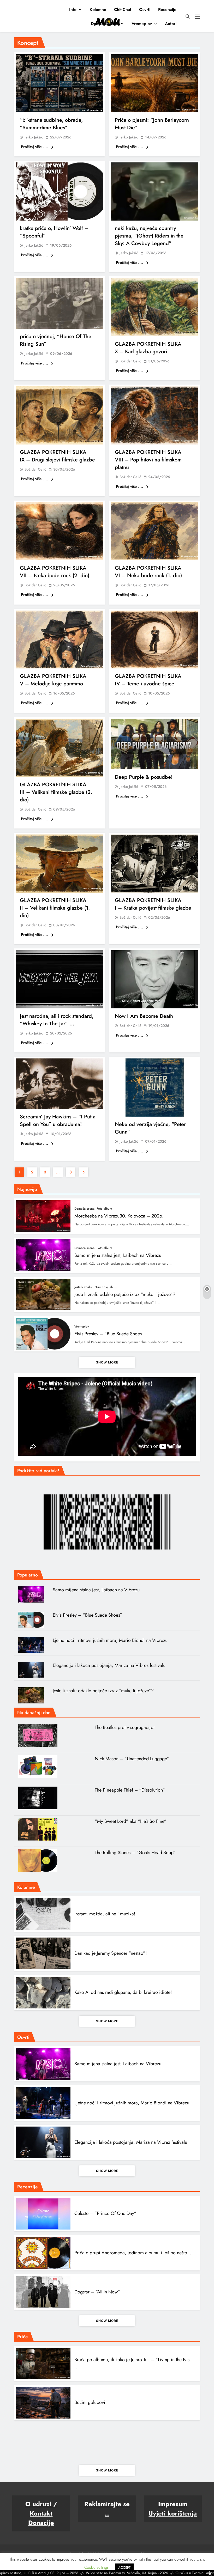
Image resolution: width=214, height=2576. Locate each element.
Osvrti (145, 10)
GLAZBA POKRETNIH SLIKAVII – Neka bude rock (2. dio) (55, 572)
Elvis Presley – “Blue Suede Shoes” (109, 1334)
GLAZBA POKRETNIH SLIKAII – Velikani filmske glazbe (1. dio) (55, 908)
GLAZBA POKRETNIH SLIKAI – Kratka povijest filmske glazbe (153, 904)
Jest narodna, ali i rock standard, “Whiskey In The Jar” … (57, 1020)
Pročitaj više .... (35, 147)
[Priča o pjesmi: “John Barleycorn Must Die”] (154, 83)
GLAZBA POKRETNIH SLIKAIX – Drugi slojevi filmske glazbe (57, 456)
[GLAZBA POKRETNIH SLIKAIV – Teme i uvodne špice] (154, 640)
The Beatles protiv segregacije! (125, 1727)
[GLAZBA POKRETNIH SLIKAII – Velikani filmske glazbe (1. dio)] (60, 864)
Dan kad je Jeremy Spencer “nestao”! (111, 1953)
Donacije (41, 2523)
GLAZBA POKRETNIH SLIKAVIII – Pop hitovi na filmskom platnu (148, 460)
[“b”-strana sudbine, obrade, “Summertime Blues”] (60, 83)
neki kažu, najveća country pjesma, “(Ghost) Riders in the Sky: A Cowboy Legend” (149, 236)
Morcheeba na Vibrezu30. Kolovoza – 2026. (119, 1216)
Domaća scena (105, 24)
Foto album (104, 1209)
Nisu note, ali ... (106, 1287)
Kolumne (98, 10)
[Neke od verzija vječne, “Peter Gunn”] (154, 1088)
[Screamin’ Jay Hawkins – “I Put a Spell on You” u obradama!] (60, 1084)
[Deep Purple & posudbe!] (154, 744)
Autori (171, 24)
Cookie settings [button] (96, 2567)
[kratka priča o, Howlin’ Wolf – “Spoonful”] (60, 191)
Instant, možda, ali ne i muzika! (105, 1914)
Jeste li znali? (83, 1287)
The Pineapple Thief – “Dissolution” (130, 1790)
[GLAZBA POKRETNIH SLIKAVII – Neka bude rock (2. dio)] (60, 531)
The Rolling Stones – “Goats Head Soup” (135, 1853)
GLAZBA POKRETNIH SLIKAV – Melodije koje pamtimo (53, 680)
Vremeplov (142, 24)
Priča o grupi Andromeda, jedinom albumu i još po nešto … (133, 2253)
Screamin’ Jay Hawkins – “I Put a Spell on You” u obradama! (58, 1120)
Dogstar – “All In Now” (97, 2292)
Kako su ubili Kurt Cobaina (100, 2442)
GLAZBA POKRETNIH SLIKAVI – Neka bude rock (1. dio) (148, 572)
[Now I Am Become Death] (154, 979)
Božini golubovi (90, 2402)
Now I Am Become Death (144, 1016)
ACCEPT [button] (124, 2568)
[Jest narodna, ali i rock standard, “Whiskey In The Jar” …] (60, 979)
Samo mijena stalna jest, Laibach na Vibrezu (118, 1255)
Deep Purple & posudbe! (144, 777)
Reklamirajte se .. (107, 2509)
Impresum (173, 2504)
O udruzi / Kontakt (41, 2509)
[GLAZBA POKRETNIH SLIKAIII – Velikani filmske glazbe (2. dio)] (60, 748)
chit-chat (123, 10)
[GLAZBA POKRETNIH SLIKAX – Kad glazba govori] (154, 307)
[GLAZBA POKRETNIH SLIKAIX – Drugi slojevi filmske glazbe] (60, 415)
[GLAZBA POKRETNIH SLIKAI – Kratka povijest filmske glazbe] (154, 864)
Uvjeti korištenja (173, 2513)
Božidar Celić (130, 361)
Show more (107, 1362)
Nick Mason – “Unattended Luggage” (132, 1759)
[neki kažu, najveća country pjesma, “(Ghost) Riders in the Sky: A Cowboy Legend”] (154, 191)
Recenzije (167, 10)
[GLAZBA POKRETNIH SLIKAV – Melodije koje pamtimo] (60, 640)
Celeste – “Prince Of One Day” (105, 2213)
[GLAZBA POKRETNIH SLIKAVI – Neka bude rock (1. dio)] (154, 531)
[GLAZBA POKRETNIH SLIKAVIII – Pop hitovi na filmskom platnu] (154, 415)
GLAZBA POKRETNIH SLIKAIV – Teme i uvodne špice (148, 680)
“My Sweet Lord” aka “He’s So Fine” (131, 1821)
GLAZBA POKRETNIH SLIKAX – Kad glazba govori (148, 348)
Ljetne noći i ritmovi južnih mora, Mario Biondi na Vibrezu (110, 1640)
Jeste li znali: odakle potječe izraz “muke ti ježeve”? (125, 1294)
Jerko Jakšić (34, 137)
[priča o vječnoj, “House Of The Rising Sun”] (60, 303)
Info (73, 10)
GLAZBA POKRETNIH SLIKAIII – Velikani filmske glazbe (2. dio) (56, 792)
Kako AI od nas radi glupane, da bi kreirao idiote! (123, 1992)
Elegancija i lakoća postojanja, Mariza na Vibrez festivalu (109, 1665)
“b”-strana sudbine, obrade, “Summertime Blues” (51, 124)
